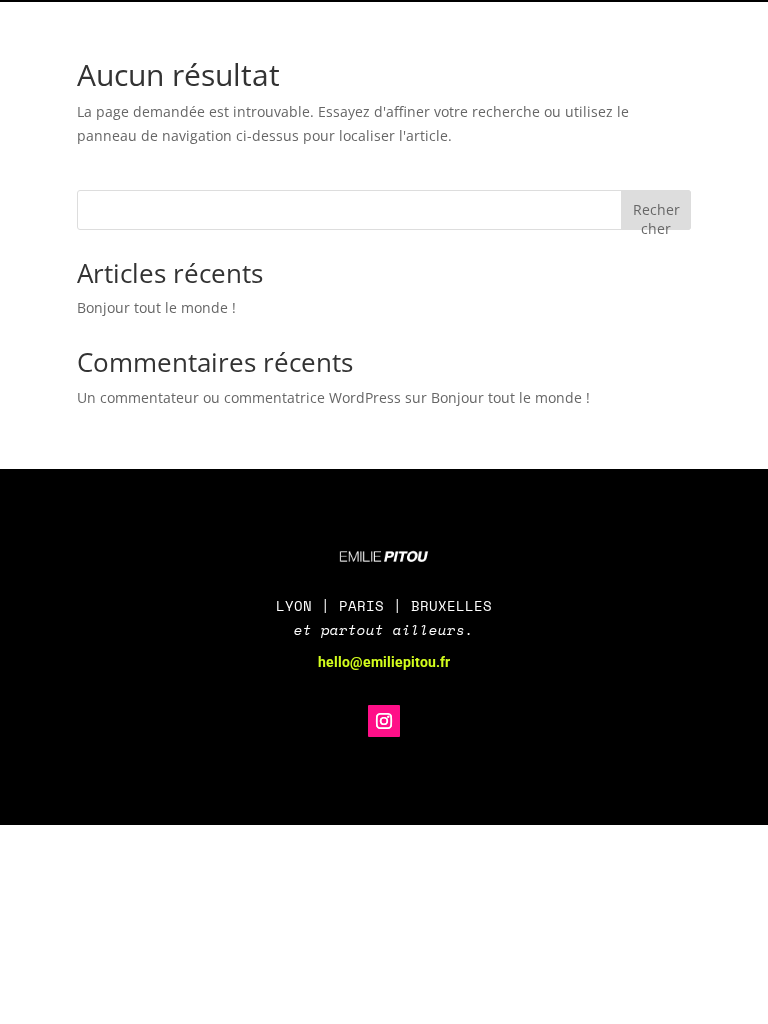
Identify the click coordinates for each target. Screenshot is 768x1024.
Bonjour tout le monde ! (156, 307)
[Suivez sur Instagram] (384, 721)
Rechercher (656, 214)
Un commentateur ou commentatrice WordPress (239, 397)
